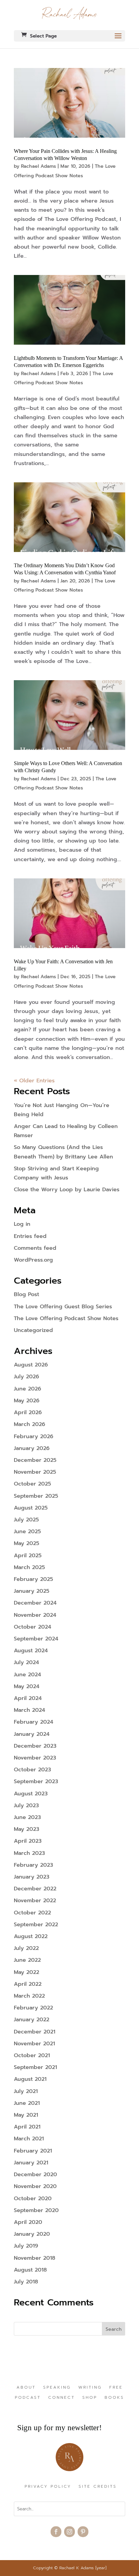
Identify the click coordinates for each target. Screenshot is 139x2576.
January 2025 (32, 1591)
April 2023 (28, 1841)
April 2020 (28, 2222)
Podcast (28, 2398)
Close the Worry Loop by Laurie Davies (67, 1190)
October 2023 (32, 1770)
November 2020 (35, 2186)
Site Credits (98, 2487)
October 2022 (32, 1913)
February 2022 (33, 2008)
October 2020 (33, 2199)
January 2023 (32, 1877)
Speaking (57, 2388)
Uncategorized (33, 1330)
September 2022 (36, 1925)
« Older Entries (34, 1081)
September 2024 (36, 1639)
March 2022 (29, 1996)
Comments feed (35, 1248)
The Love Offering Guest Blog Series (63, 1307)
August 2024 (31, 1651)
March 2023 (29, 1853)
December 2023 (35, 1746)
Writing (90, 2388)
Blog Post (26, 1294)
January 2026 (32, 1448)
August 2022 (31, 1936)
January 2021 (31, 2163)
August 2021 (30, 2079)
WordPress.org (33, 1260)
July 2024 (26, 1662)
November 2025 (35, 1472)
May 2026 (27, 1401)
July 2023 (26, 1805)
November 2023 (35, 1758)
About (26, 2388)
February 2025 (33, 1579)
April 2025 (28, 1556)
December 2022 (35, 1889)
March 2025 (29, 1567)
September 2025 (36, 1496)
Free (116, 2388)
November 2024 (35, 1615)
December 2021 (35, 2032)
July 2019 (26, 2246)
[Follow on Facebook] (56, 2532)
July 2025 (26, 1520)
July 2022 (26, 1948)
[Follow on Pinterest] (83, 2532)
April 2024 (28, 1698)
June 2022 (27, 1960)
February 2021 (33, 2151)
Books (114, 2398)
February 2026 (34, 1436)
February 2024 (34, 1722)
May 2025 (26, 1543)
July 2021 (26, 2091)
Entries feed (30, 1236)
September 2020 (36, 2210)
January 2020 (32, 2234)
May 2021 (26, 2115)
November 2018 (35, 2258)
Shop (90, 2398)
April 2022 (28, 1984)
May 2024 (27, 1686)
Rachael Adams (38, 166)
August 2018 (30, 2270)
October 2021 (32, 2055)
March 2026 (30, 1424)
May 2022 (26, 1972)
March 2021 (29, 2139)
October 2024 (33, 1627)
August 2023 (31, 1794)
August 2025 (31, 1508)
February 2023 (33, 1865)
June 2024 (27, 1675)
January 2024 (32, 1734)
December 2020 (35, 2175)
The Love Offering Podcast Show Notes (66, 1318)
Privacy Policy (48, 2487)
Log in (22, 1224)
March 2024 (30, 1710)
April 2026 (28, 1412)
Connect (62, 2398)
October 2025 (32, 1484)
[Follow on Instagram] (69, 2532)
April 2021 (27, 2127)
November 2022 (35, 1901)
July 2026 (26, 1377)
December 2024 (35, 1603)
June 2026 (27, 1389)
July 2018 (26, 2282)
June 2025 (27, 1532)
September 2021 (35, 2067)
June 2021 (27, 2103)
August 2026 (31, 1365)
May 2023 (26, 1829)
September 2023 (36, 1781)
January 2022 (32, 2020)
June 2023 (27, 1817)
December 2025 (35, 1460)
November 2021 (34, 2044)
